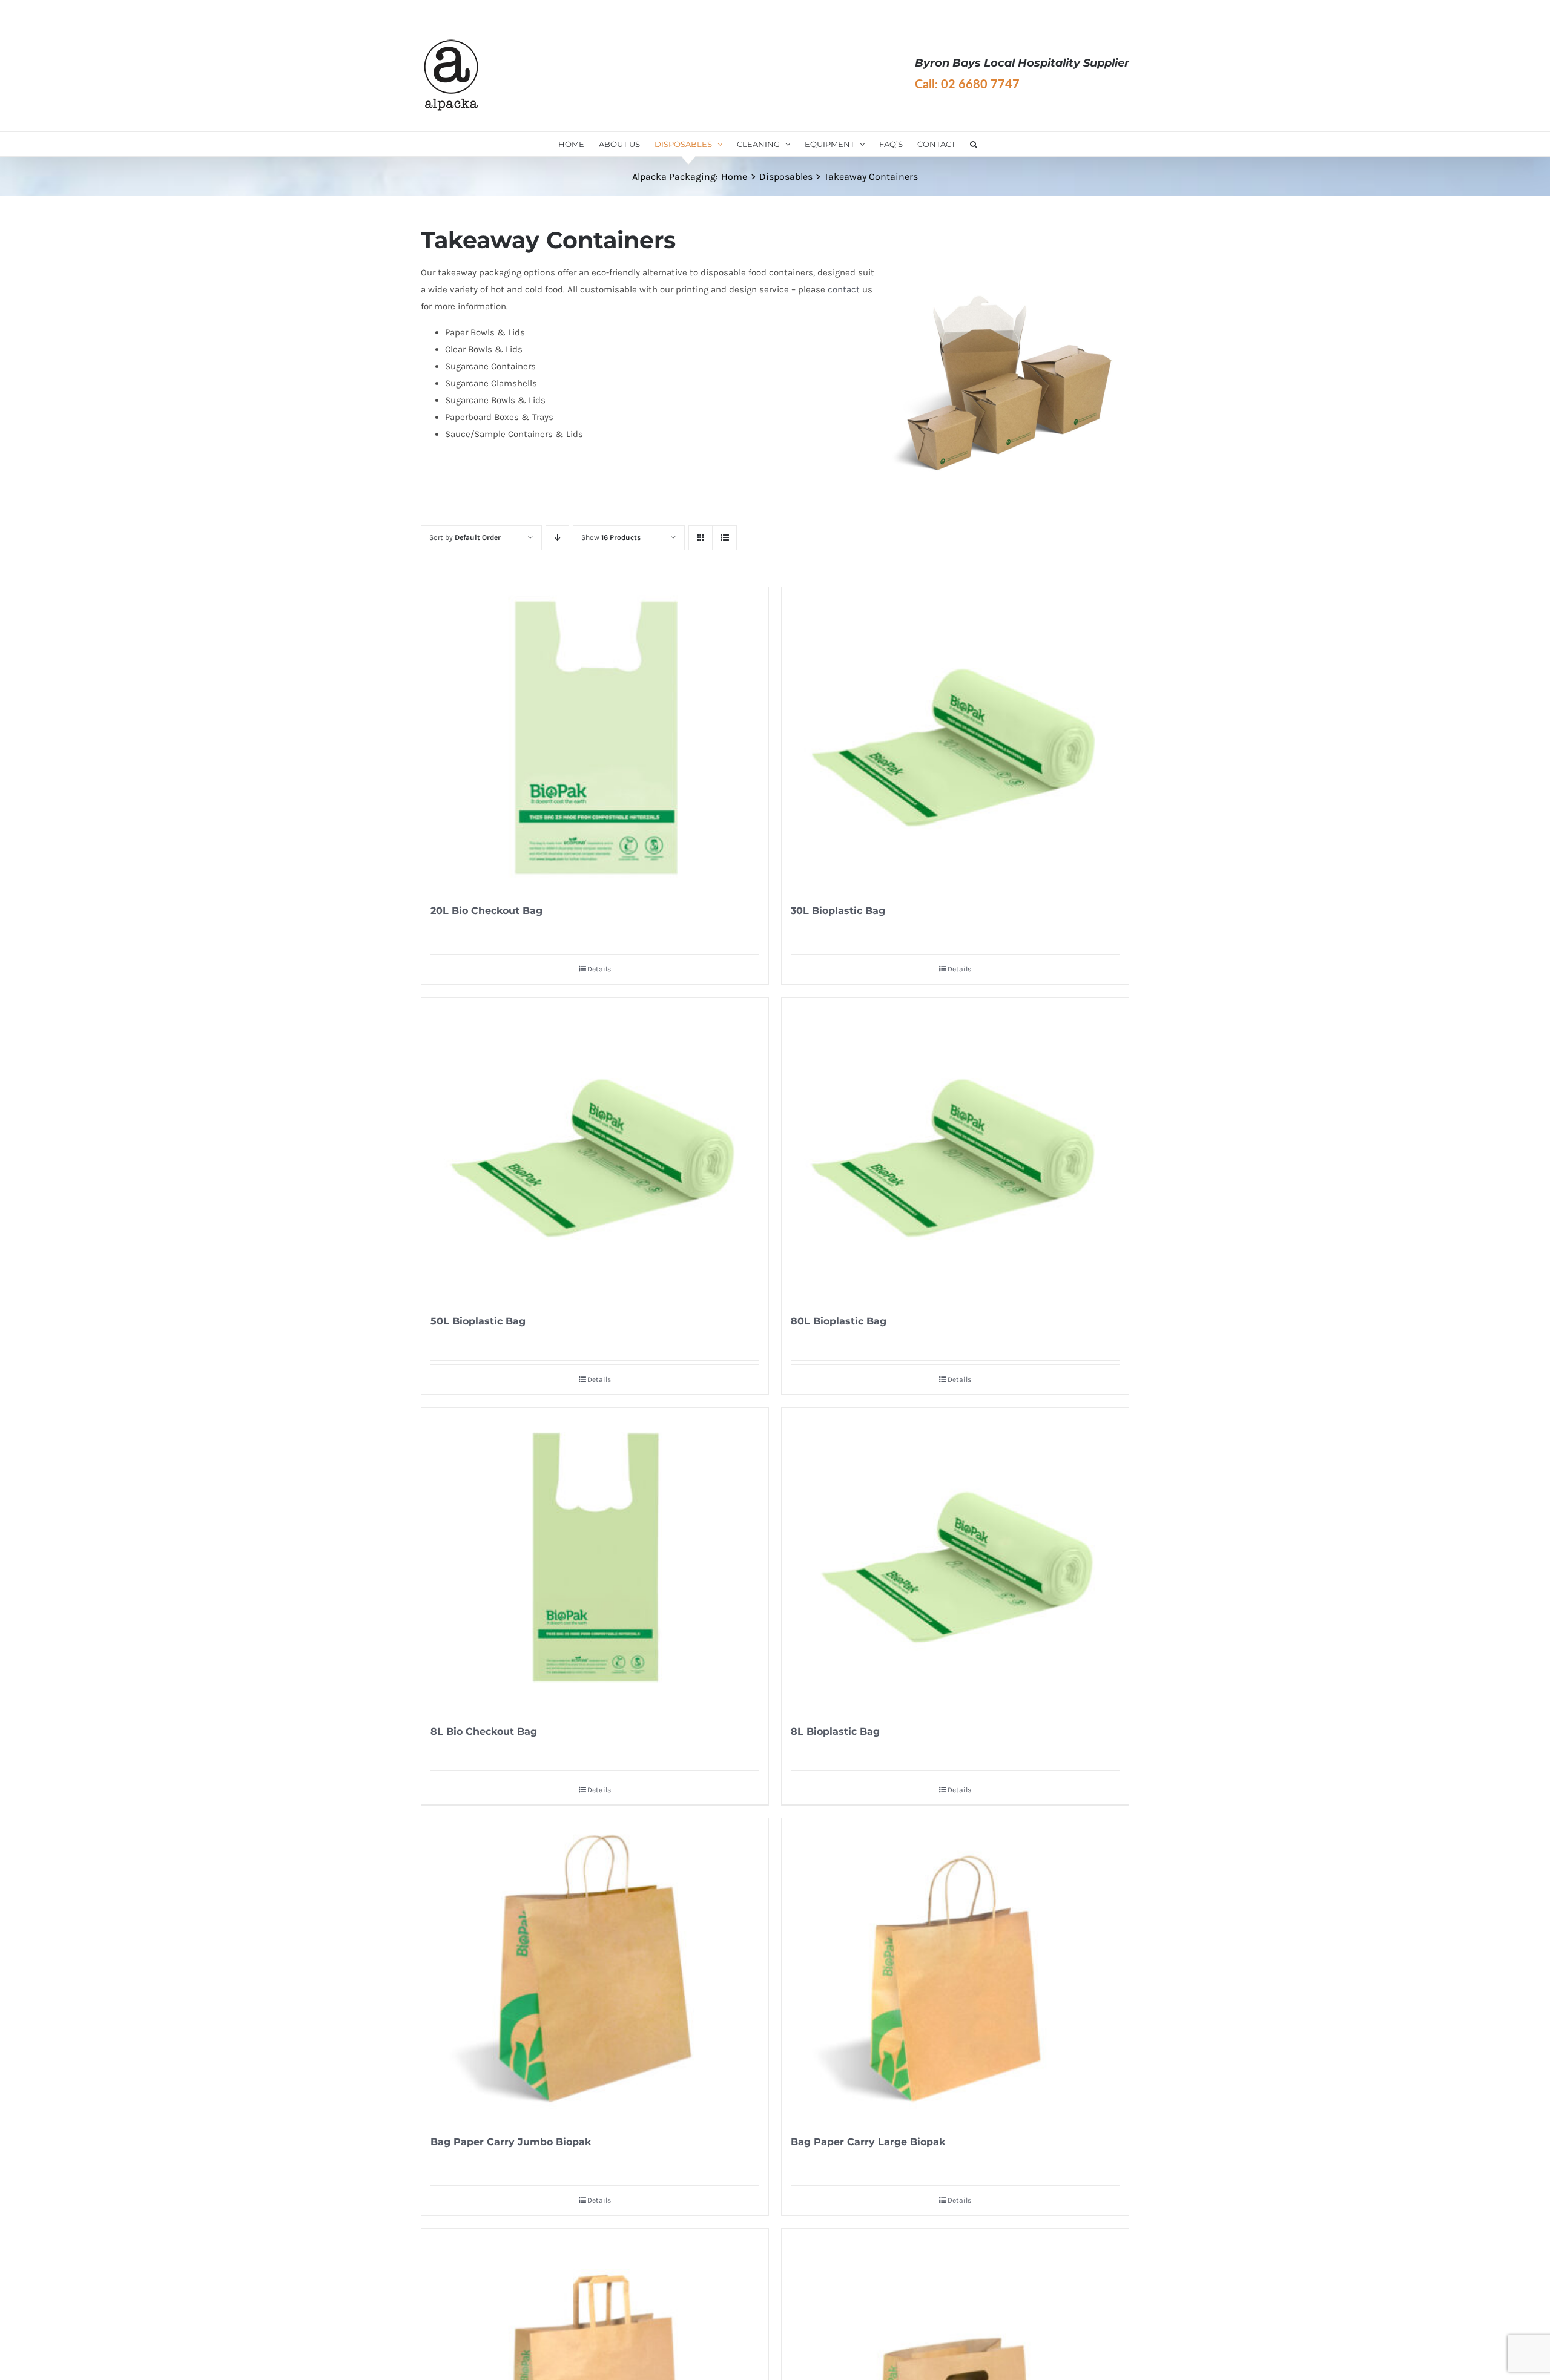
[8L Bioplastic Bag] (955, 1559)
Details (599, 969)
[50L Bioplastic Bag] (595, 1149)
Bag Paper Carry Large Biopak (868, 2142)
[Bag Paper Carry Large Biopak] (955, 1970)
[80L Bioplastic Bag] (955, 1149)
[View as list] (724, 538)
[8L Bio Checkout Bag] (595, 1559)
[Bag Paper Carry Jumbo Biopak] (595, 1970)
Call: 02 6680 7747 (967, 85)
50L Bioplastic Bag (478, 1321)
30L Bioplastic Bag (838, 911)
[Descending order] (557, 538)
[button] (974, 144)
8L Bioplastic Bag (835, 1731)
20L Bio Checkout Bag (486, 911)
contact (844, 289)
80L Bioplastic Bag (839, 1321)
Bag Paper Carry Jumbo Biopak (511, 2142)
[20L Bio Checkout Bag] (595, 738)
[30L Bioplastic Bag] (955, 738)
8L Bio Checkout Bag (484, 1731)
